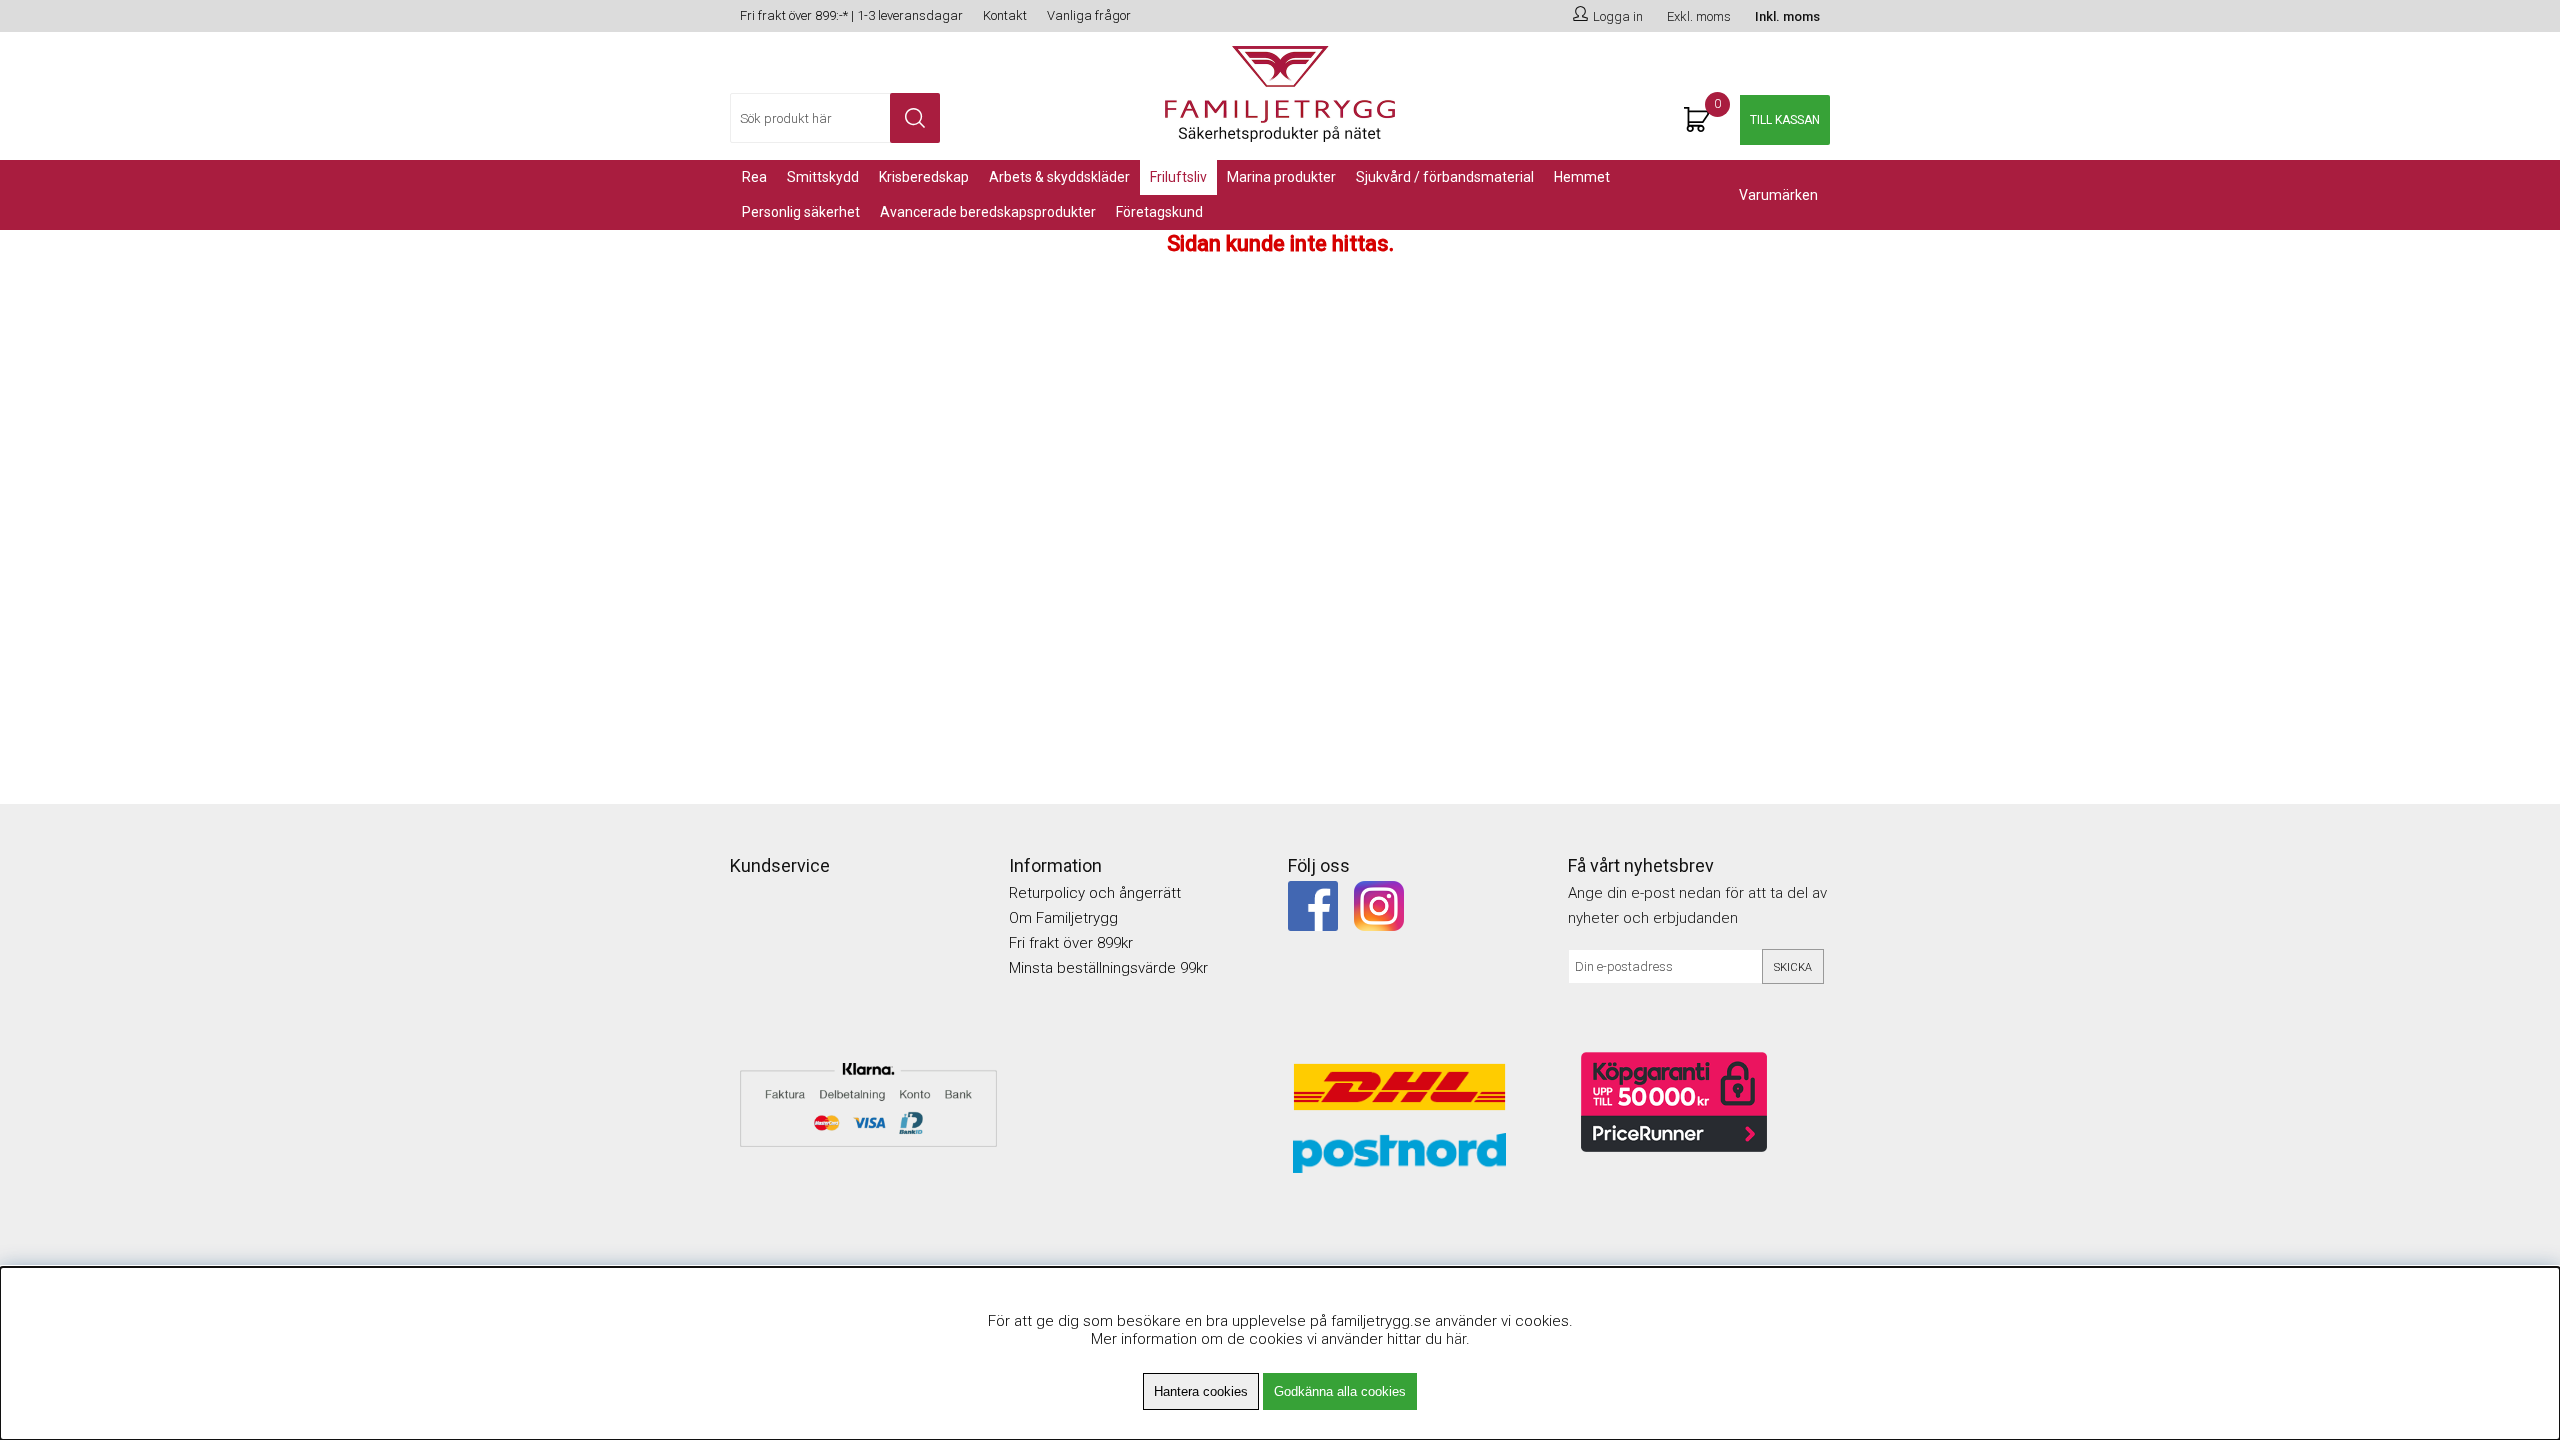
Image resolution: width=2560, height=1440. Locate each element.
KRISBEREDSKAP (924, 177)
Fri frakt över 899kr (1071, 943)
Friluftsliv (1178, 177)
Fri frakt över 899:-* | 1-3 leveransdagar (851, 15)
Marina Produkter (1281, 177)
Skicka (1793, 967)
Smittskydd (823, 177)
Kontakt (1005, 15)
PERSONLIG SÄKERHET (801, 212)
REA (754, 177)
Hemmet (1582, 177)
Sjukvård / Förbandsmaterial (1445, 177)
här (1456, 1339)
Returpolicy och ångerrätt (1095, 893)
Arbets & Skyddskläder (1059, 177)
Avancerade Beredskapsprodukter (988, 212)
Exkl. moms (1699, 16)
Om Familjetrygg (1063, 918)
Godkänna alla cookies (1340, 1391)
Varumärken (1778, 195)
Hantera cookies (1201, 1391)
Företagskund (1159, 212)
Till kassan (1785, 120)
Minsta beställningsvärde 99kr (1108, 968)
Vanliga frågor (1089, 15)
